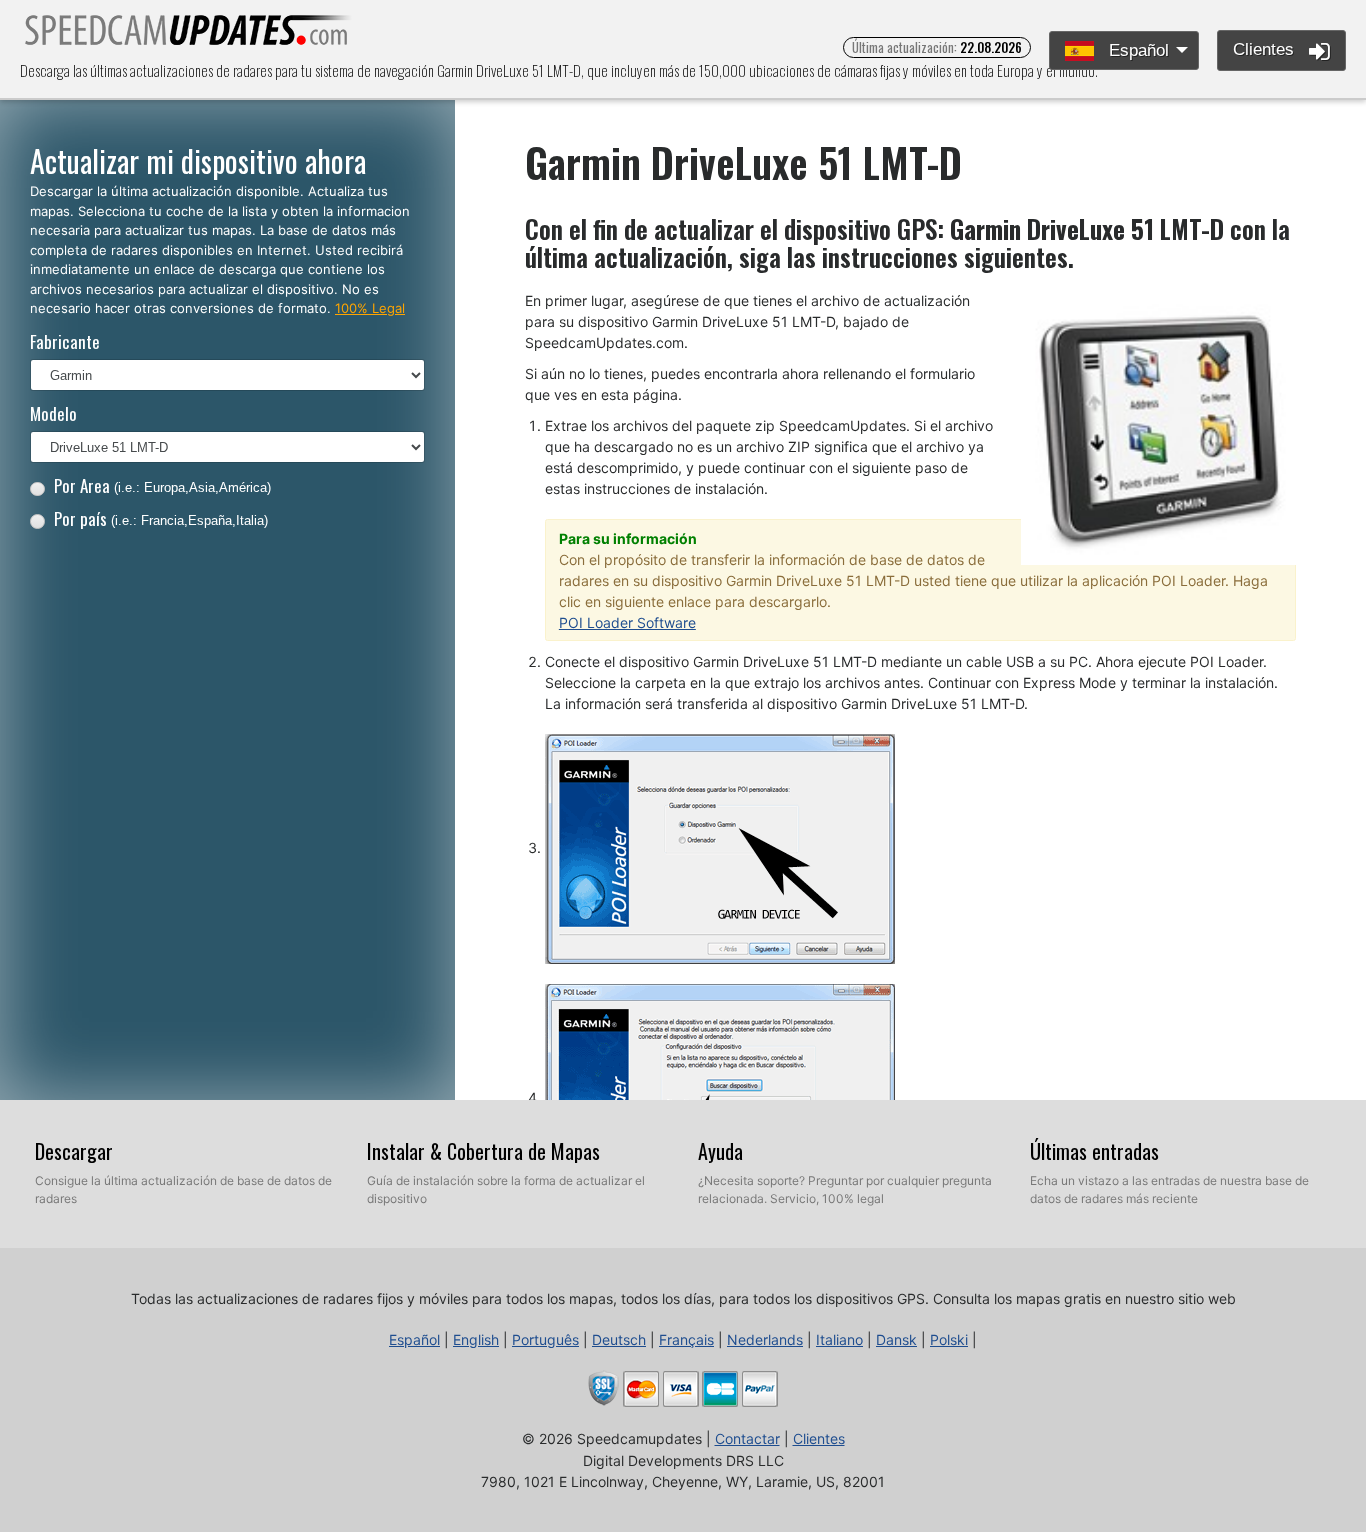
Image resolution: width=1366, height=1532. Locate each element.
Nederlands (765, 1339)
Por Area (162, 485)
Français (686, 1339)
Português (545, 1339)
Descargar (74, 1151)
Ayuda (720, 1151)
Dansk (896, 1339)
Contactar (747, 1438)
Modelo (53, 413)
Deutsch (619, 1339)
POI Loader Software (627, 622)
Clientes (1266, 49)
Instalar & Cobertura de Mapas (483, 1151)
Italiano (839, 1339)
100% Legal (370, 308)
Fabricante (65, 341)
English (476, 1339)
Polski (949, 1339)
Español (1136, 50)
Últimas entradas (1094, 1151)
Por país (161, 518)
